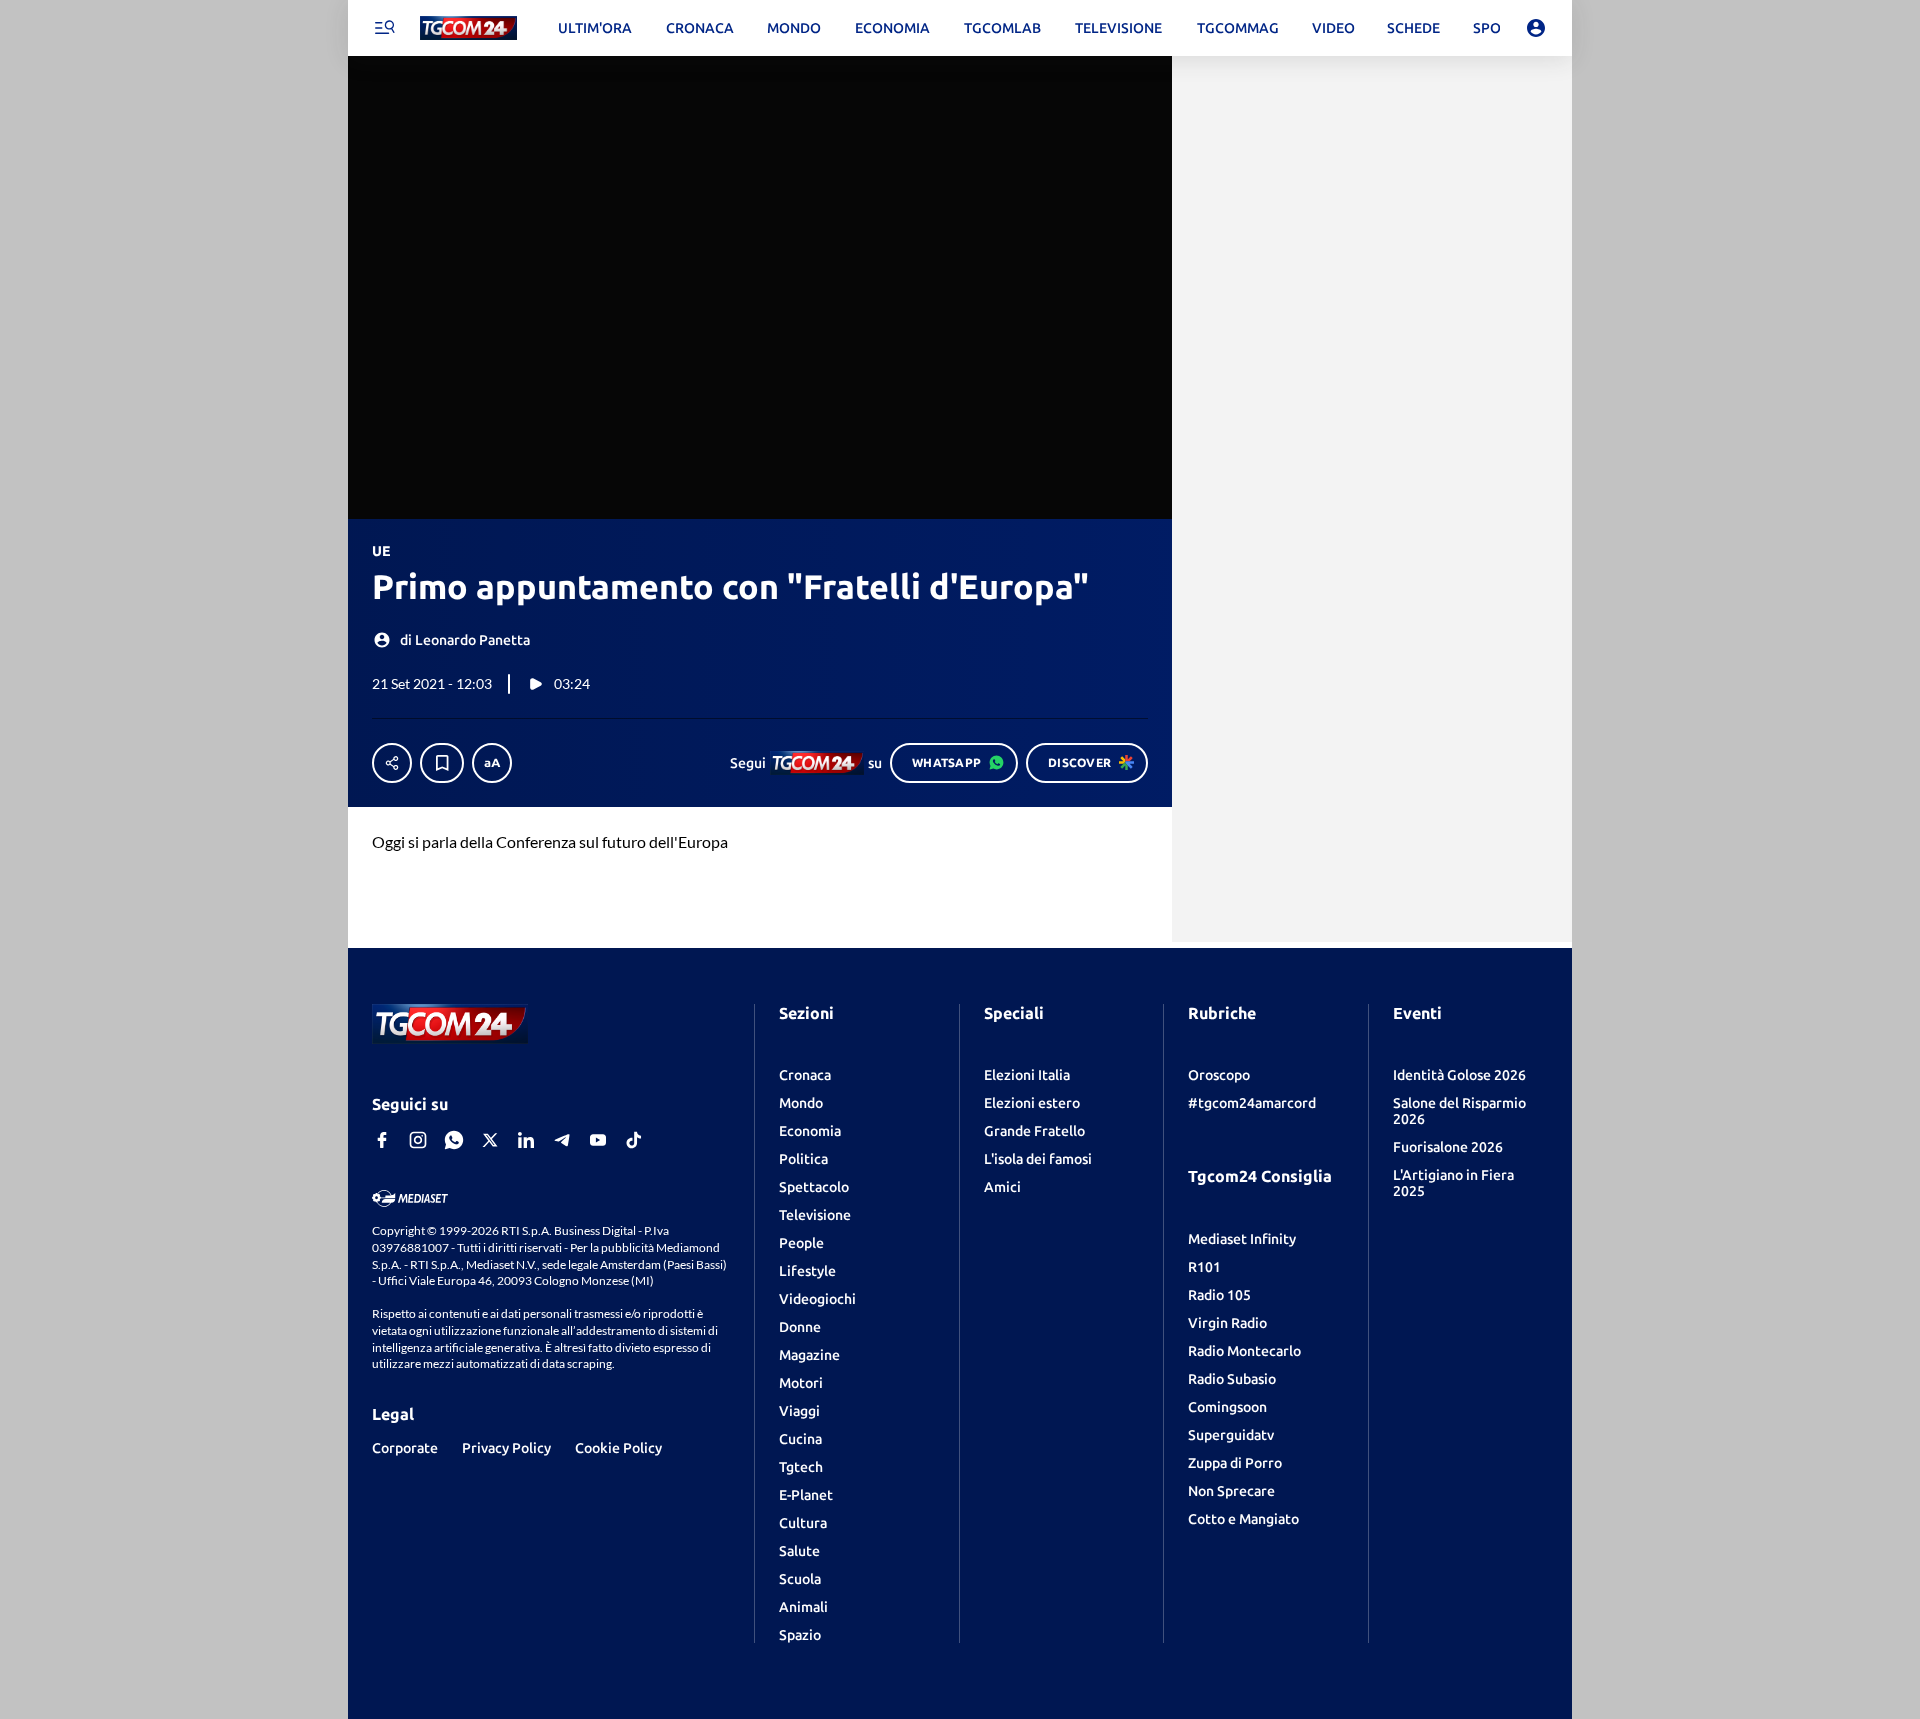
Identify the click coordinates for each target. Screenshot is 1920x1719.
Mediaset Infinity (1242, 1239)
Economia (810, 1131)
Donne (800, 1327)
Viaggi (799, 1411)
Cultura (803, 1523)
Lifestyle (807, 1271)
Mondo (801, 1103)
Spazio (800, 1635)
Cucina (800, 1439)
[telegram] (562, 1140)
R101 (1204, 1267)
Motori (801, 1383)
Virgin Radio (1227, 1323)
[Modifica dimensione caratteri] (492, 763)
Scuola (800, 1579)
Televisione (815, 1215)
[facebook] (382, 1140)
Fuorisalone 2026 (1448, 1147)
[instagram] (418, 1140)
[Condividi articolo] (392, 763)
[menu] (384, 28)
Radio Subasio (1232, 1379)
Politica (803, 1159)
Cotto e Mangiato (1243, 1519)
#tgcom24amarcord (1252, 1103)
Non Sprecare (1231, 1491)
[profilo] (1536, 28)
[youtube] (598, 1140)
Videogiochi (817, 1299)
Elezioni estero (1032, 1103)
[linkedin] (526, 1140)
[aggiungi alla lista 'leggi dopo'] (442, 763)
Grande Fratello (1034, 1131)
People (801, 1243)
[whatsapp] (454, 1140)
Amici (1002, 1187)
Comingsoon (1227, 1407)
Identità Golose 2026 (1459, 1075)
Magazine (809, 1355)
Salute (799, 1551)
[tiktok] (634, 1140)
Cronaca (805, 1075)
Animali (803, 1607)
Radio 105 (1219, 1295)
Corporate (405, 1448)
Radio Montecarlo (1244, 1351)
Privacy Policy (506, 1448)
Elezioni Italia (1027, 1075)
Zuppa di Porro (1235, 1463)
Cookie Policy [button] (618, 1448)
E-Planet (806, 1495)
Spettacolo (814, 1187)
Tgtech (801, 1467)
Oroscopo (1219, 1075)
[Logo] (468, 28)
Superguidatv (1231, 1435)
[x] (490, 1140)
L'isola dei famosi (1038, 1159)
